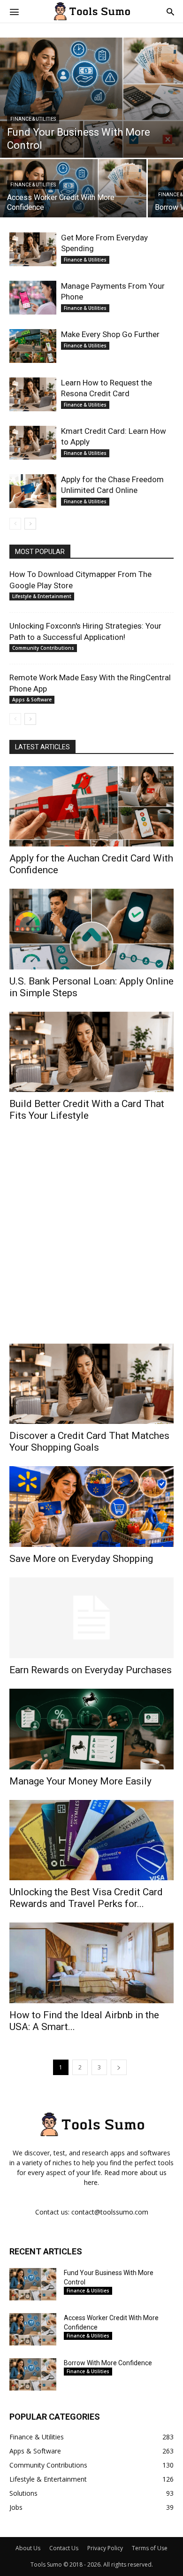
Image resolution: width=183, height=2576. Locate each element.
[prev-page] (15, 524)
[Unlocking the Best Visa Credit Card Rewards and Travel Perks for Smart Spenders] (91, 1840)
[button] (14, 11)
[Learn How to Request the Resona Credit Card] (33, 395)
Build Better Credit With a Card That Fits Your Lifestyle (87, 1110)
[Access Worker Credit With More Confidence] (73, 195)
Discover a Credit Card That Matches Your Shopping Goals (89, 1442)
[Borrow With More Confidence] (33, 2374)
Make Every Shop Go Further (110, 334)
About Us (28, 2548)
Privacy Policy (105, 2548)
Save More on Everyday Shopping (81, 1559)
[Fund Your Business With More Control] (91, 98)
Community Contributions (43, 648)
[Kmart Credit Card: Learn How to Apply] (33, 443)
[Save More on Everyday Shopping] (91, 1506)
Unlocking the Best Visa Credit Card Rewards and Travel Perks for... (86, 1898)
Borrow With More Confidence (108, 2363)
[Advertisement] (91, 1239)
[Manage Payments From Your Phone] (33, 298)
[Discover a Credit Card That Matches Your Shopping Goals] (91, 1384)
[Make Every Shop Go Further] (33, 346)
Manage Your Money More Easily (80, 1781)
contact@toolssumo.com (110, 2212)
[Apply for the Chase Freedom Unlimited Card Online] (33, 491)
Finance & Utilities (33, 119)
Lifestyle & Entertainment (42, 596)
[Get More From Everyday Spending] (33, 250)
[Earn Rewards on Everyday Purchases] (91, 1618)
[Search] (170, 11)
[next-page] (30, 524)
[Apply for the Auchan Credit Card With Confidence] (91, 806)
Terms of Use (150, 2548)
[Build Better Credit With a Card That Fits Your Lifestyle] (91, 1052)
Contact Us (64, 2548)
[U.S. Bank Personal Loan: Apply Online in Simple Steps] (91, 929)
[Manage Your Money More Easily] (91, 1729)
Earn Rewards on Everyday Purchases (91, 1670)
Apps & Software (32, 700)
